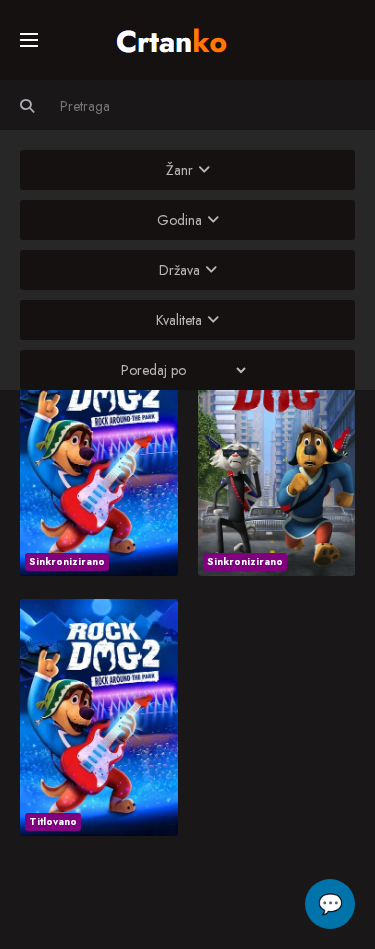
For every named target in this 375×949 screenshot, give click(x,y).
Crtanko (181, 37)
